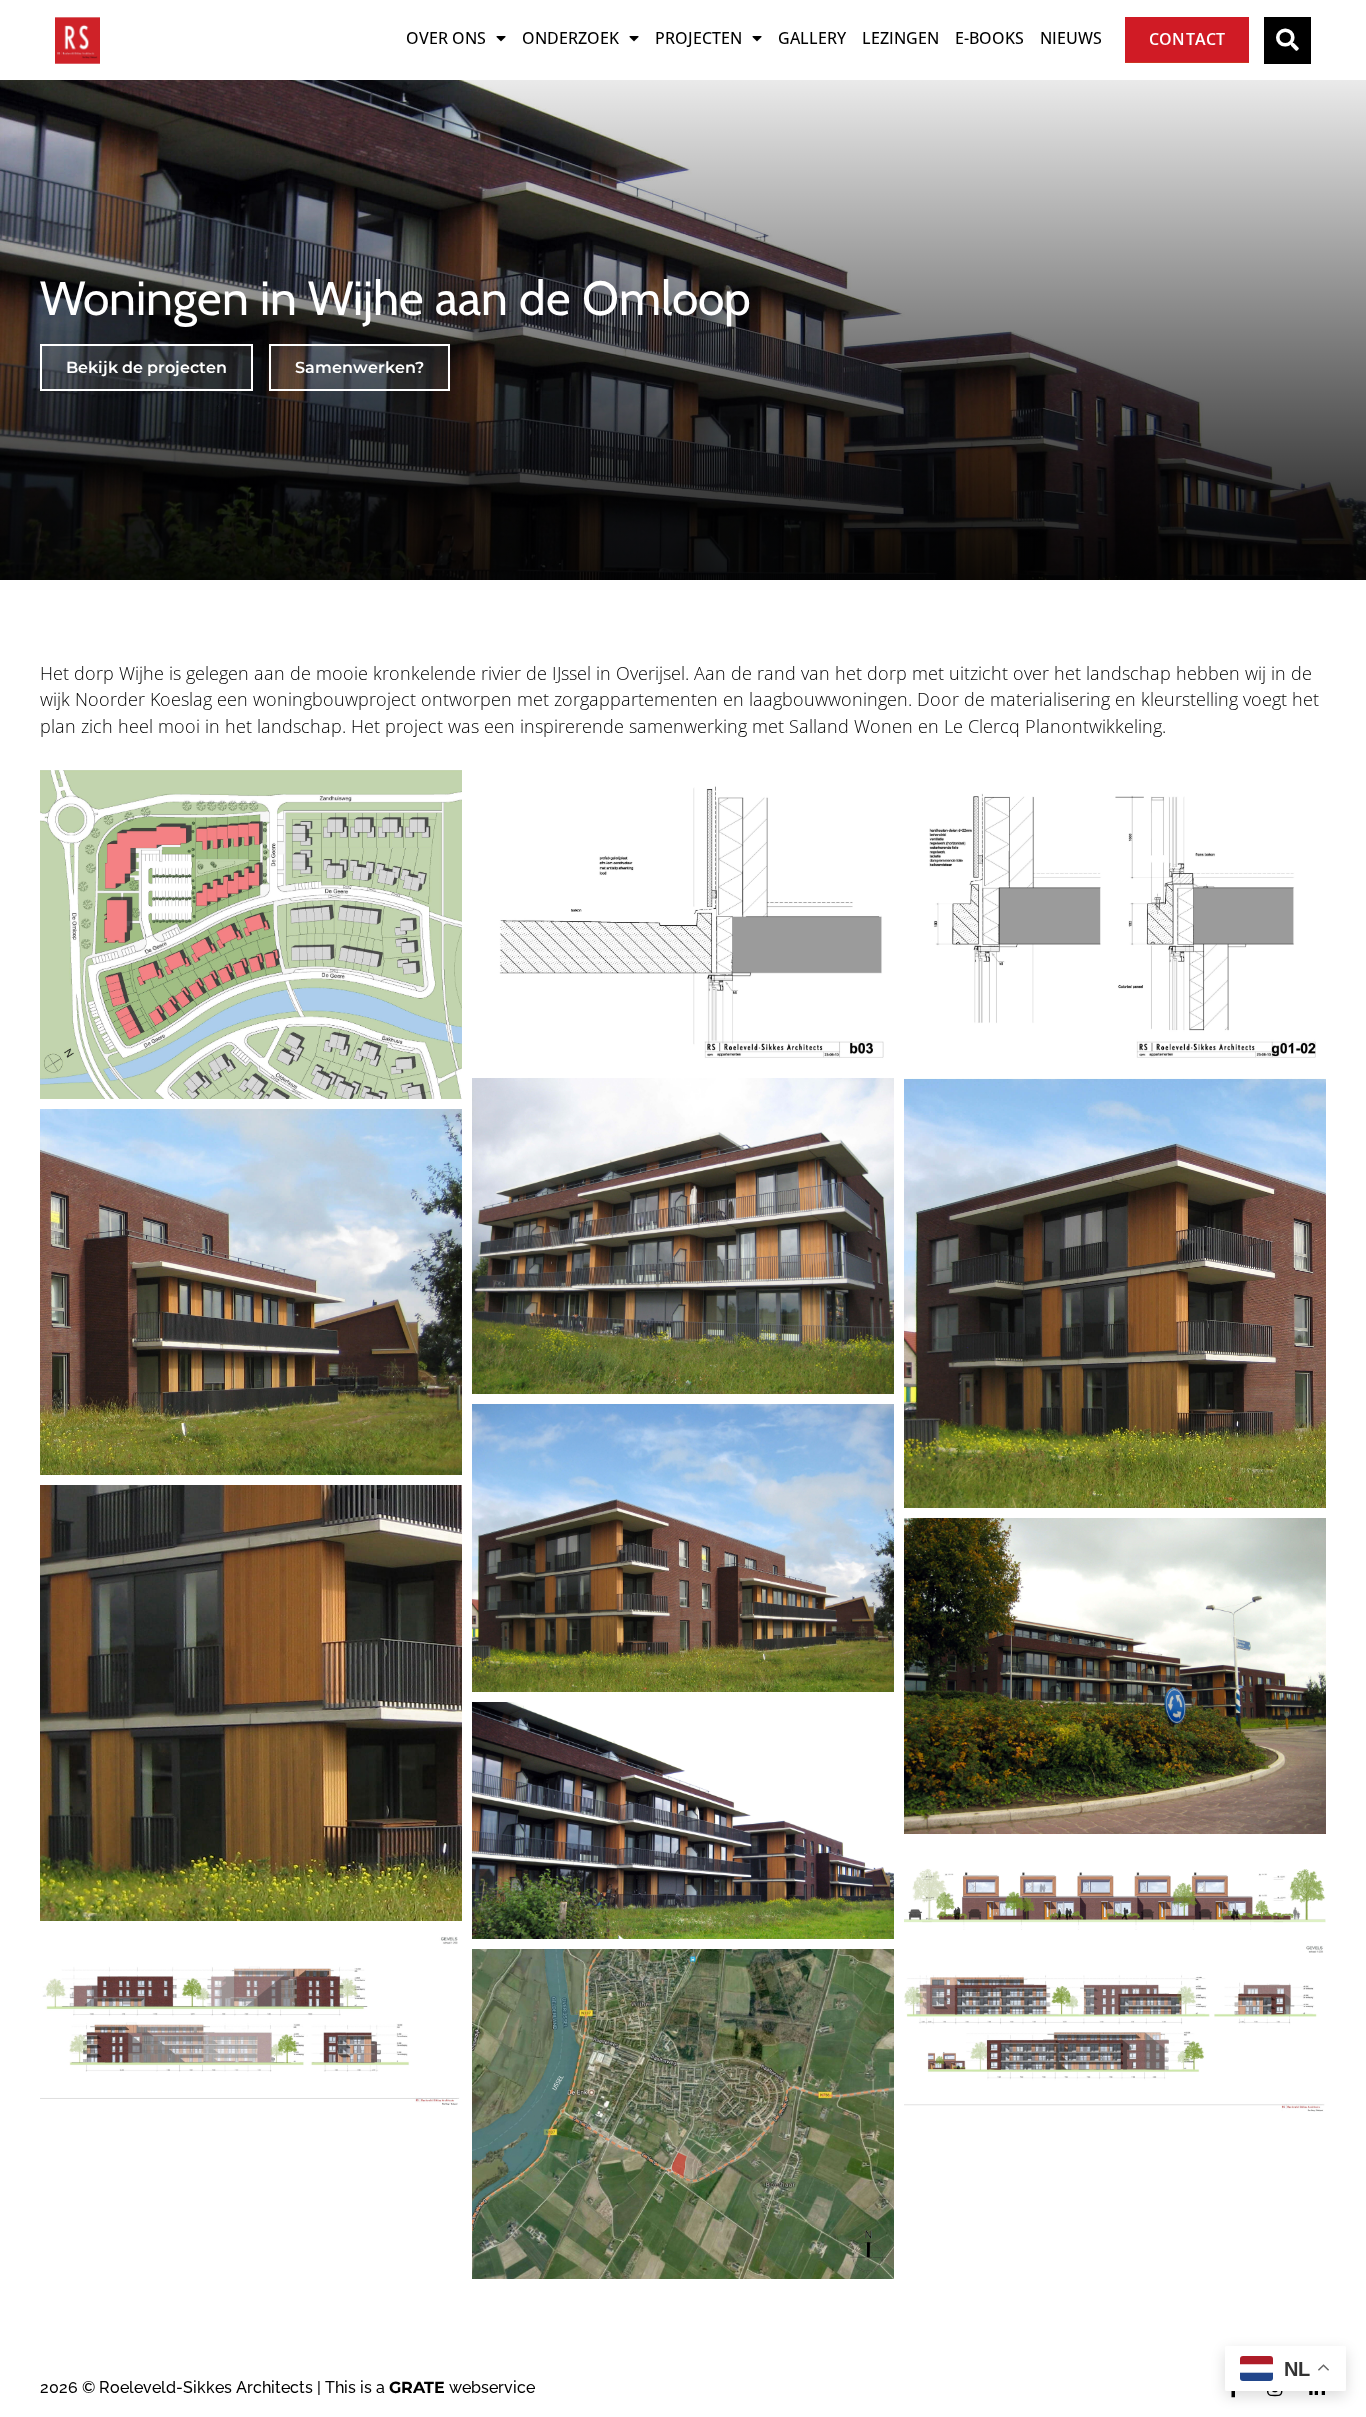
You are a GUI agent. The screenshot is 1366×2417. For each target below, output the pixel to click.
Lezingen (900, 38)
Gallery (812, 38)
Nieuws (1071, 38)
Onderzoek (570, 38)
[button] (1287, 40)
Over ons (446, 38)
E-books (989, 38)
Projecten (698, 38)
